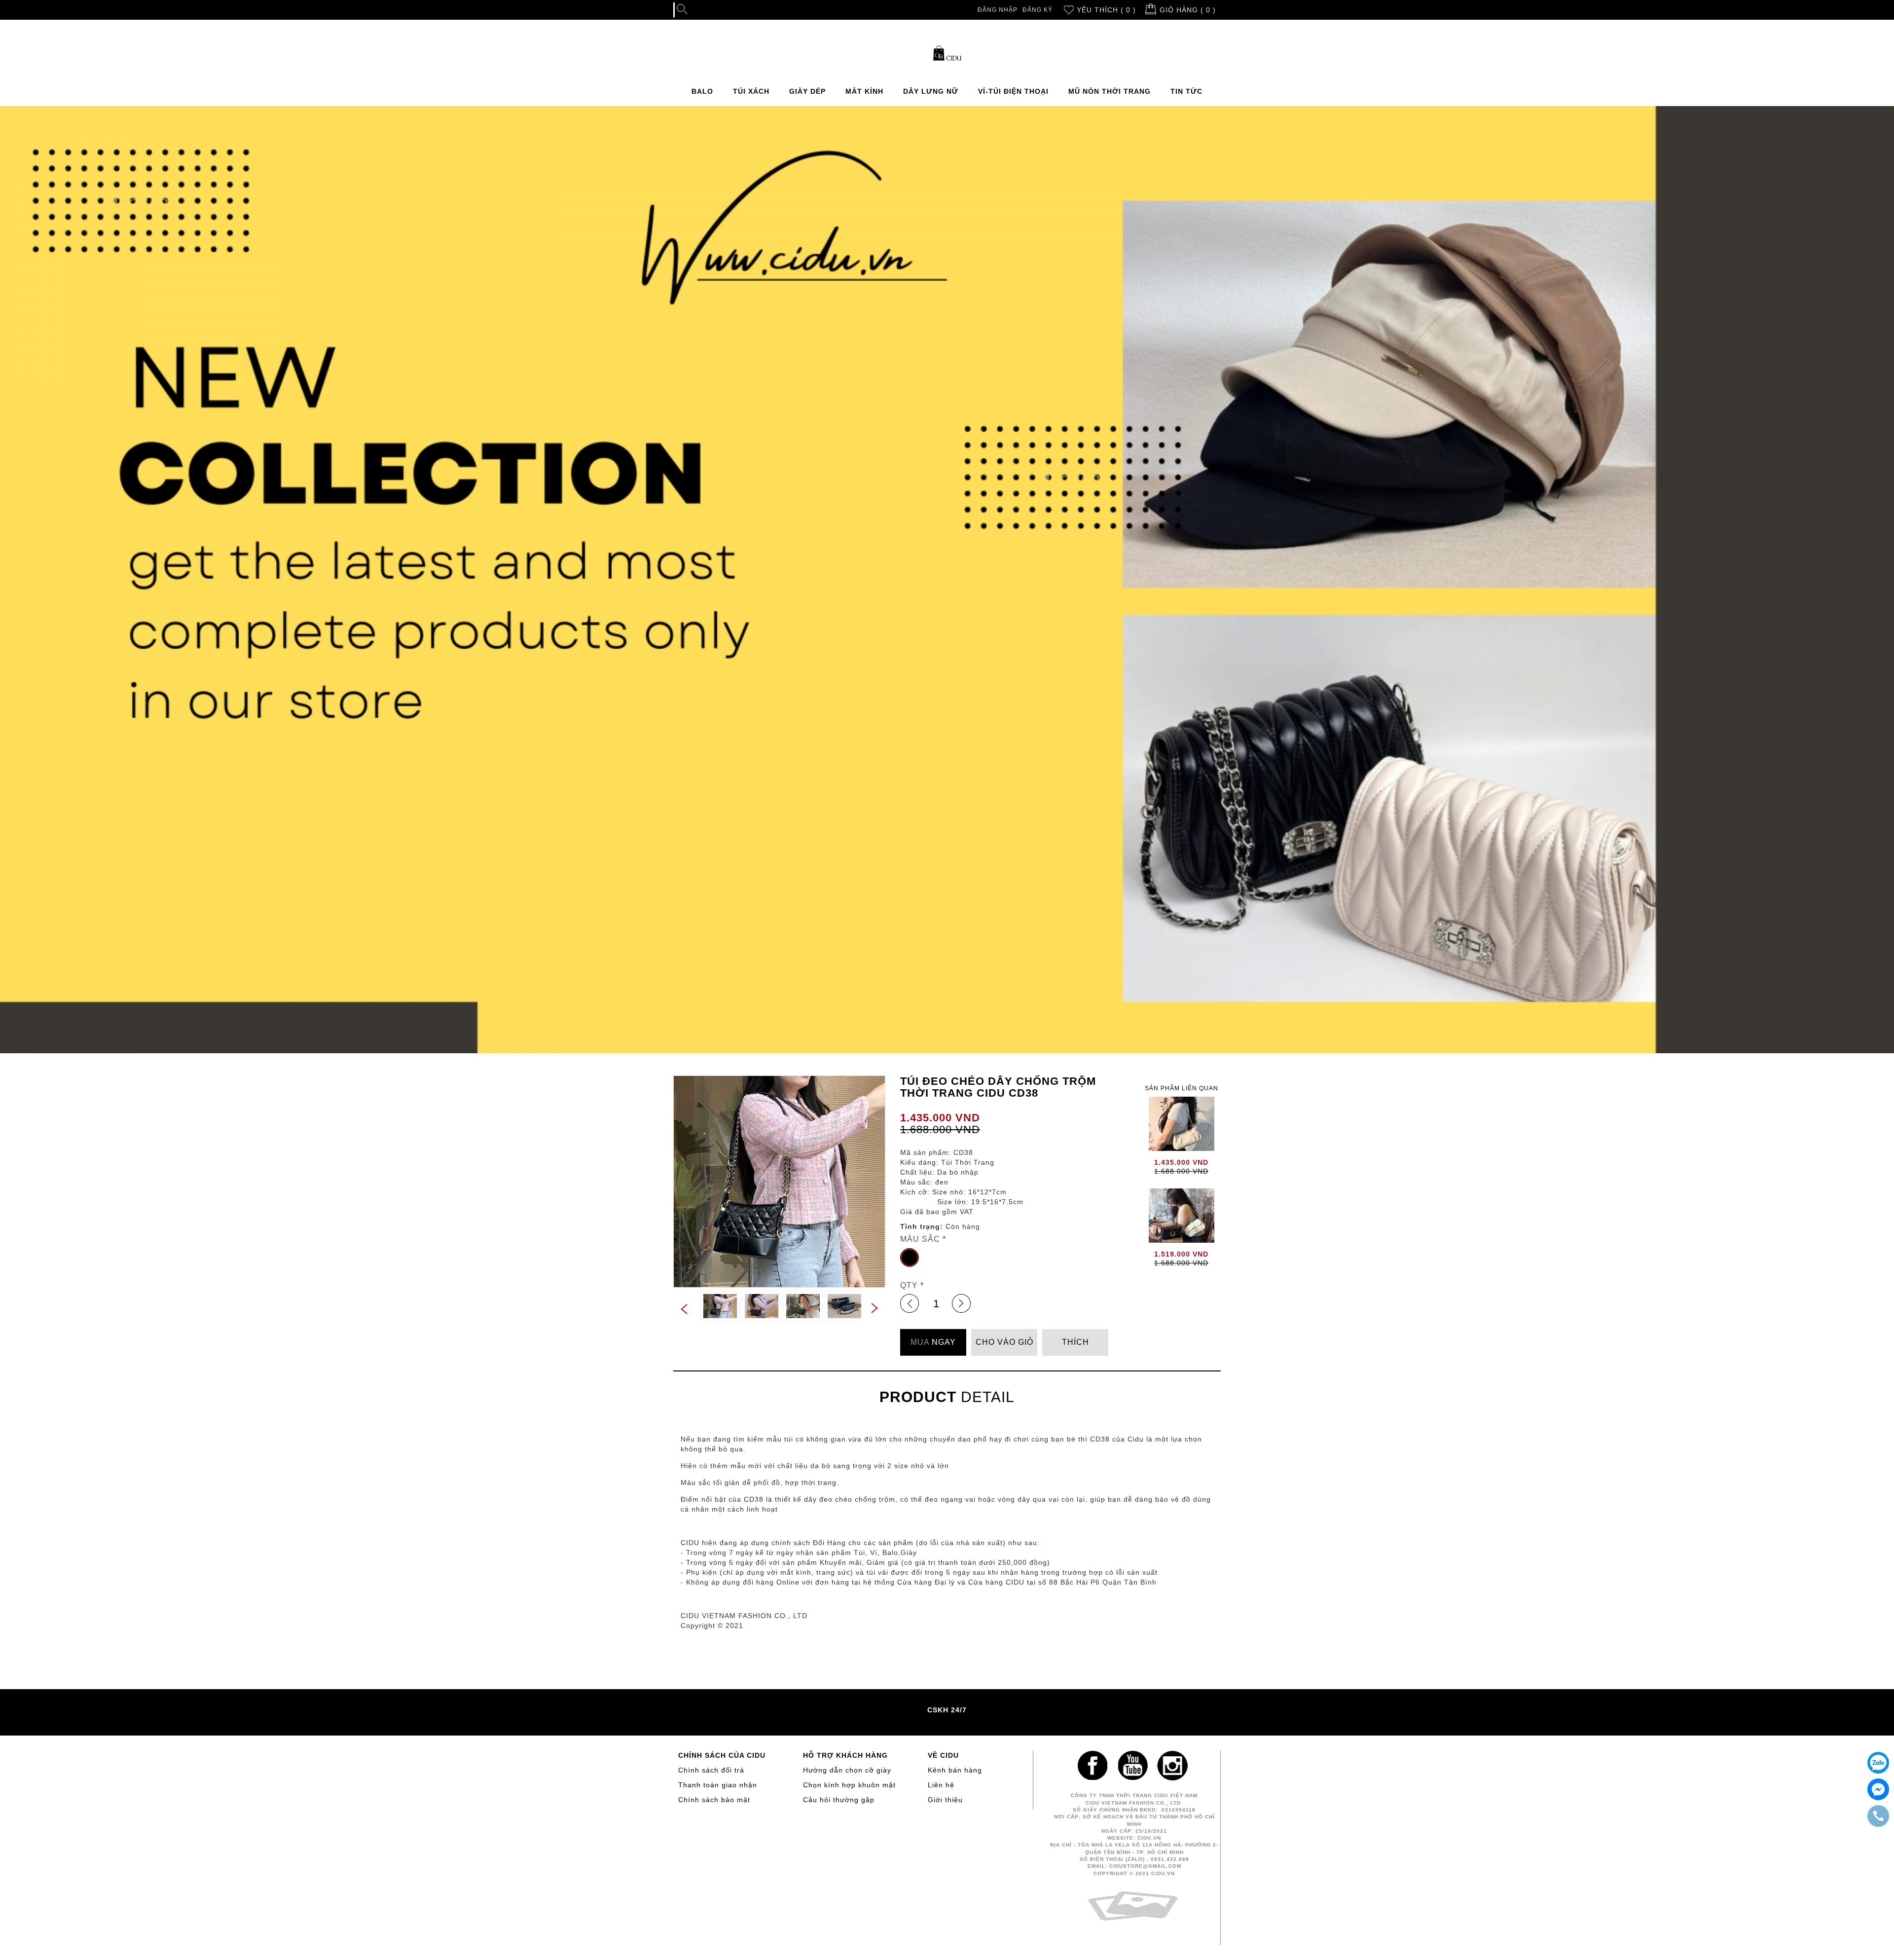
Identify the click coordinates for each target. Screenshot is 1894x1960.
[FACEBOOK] (1095, 1768)
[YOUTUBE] (1134, 1768)
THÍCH (1075, 1342)
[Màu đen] (910, 1257)
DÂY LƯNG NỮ (931, 91)
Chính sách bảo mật (714, 1800)
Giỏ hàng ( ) (1188, 10)
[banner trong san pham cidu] (947, 580)
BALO (702, 91)
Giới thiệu (945, 1800)
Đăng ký (1038, 10)
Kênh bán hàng (955, 1770)
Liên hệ (941, 1785)
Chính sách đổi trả (711, 1770)
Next (875, 1307)
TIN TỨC (1186, 91)
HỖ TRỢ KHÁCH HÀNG (845, 1755)
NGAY (933, 1342)
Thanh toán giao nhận (718, 1785)
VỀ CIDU (943, 1755)
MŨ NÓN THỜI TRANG (1110, 91)
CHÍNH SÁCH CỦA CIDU (722, 1755)
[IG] (1174, 1768)
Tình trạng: (922, 1226)
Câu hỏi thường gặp (839, 1800)
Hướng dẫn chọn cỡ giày (847, 1770)
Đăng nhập (998, 10)
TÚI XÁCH (751, 91)
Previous (683, 1310)
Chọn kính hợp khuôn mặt (849, 1785)
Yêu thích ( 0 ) (1106, 10)
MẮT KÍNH (864, 91)
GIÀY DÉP (807, 91)
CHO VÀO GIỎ (1004, 1342)
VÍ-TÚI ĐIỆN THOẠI (1013, 91)
